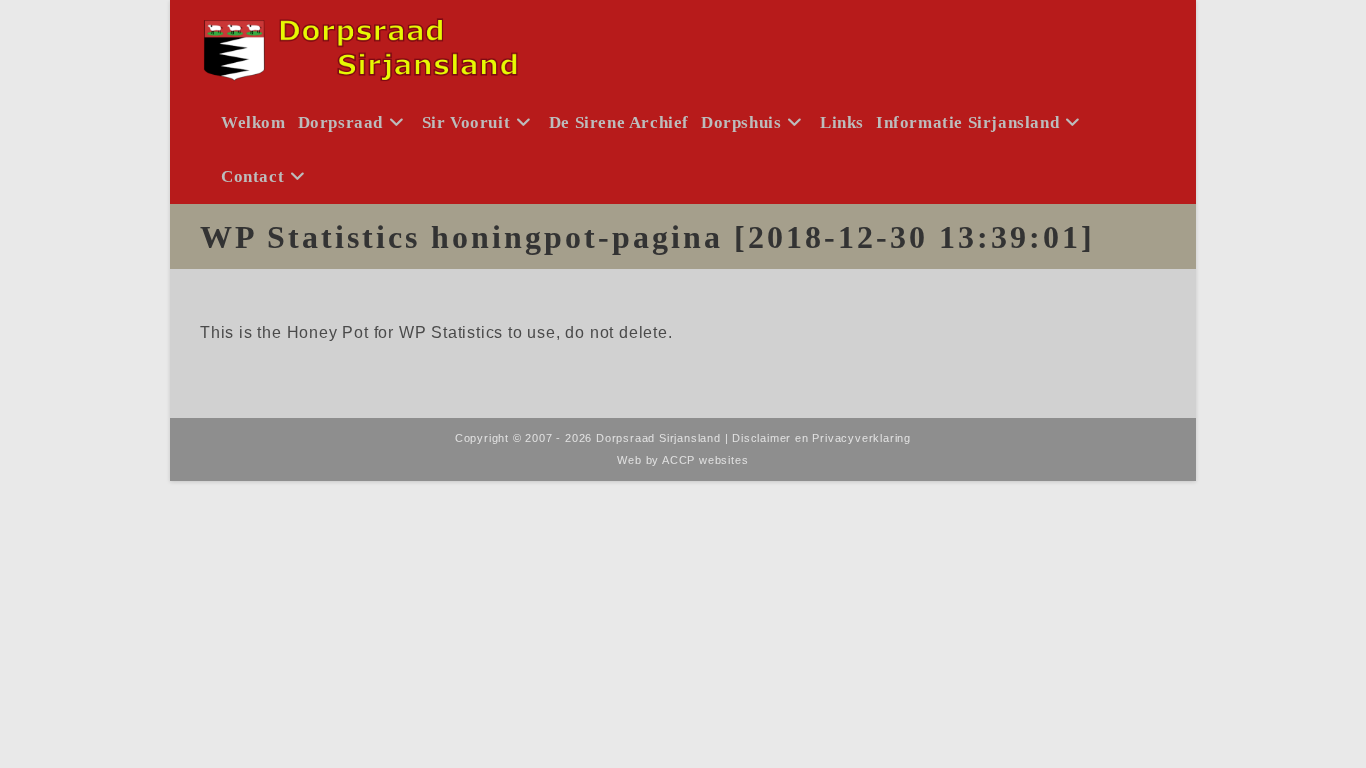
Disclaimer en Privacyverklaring (821, 438)
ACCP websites (705, 460)
